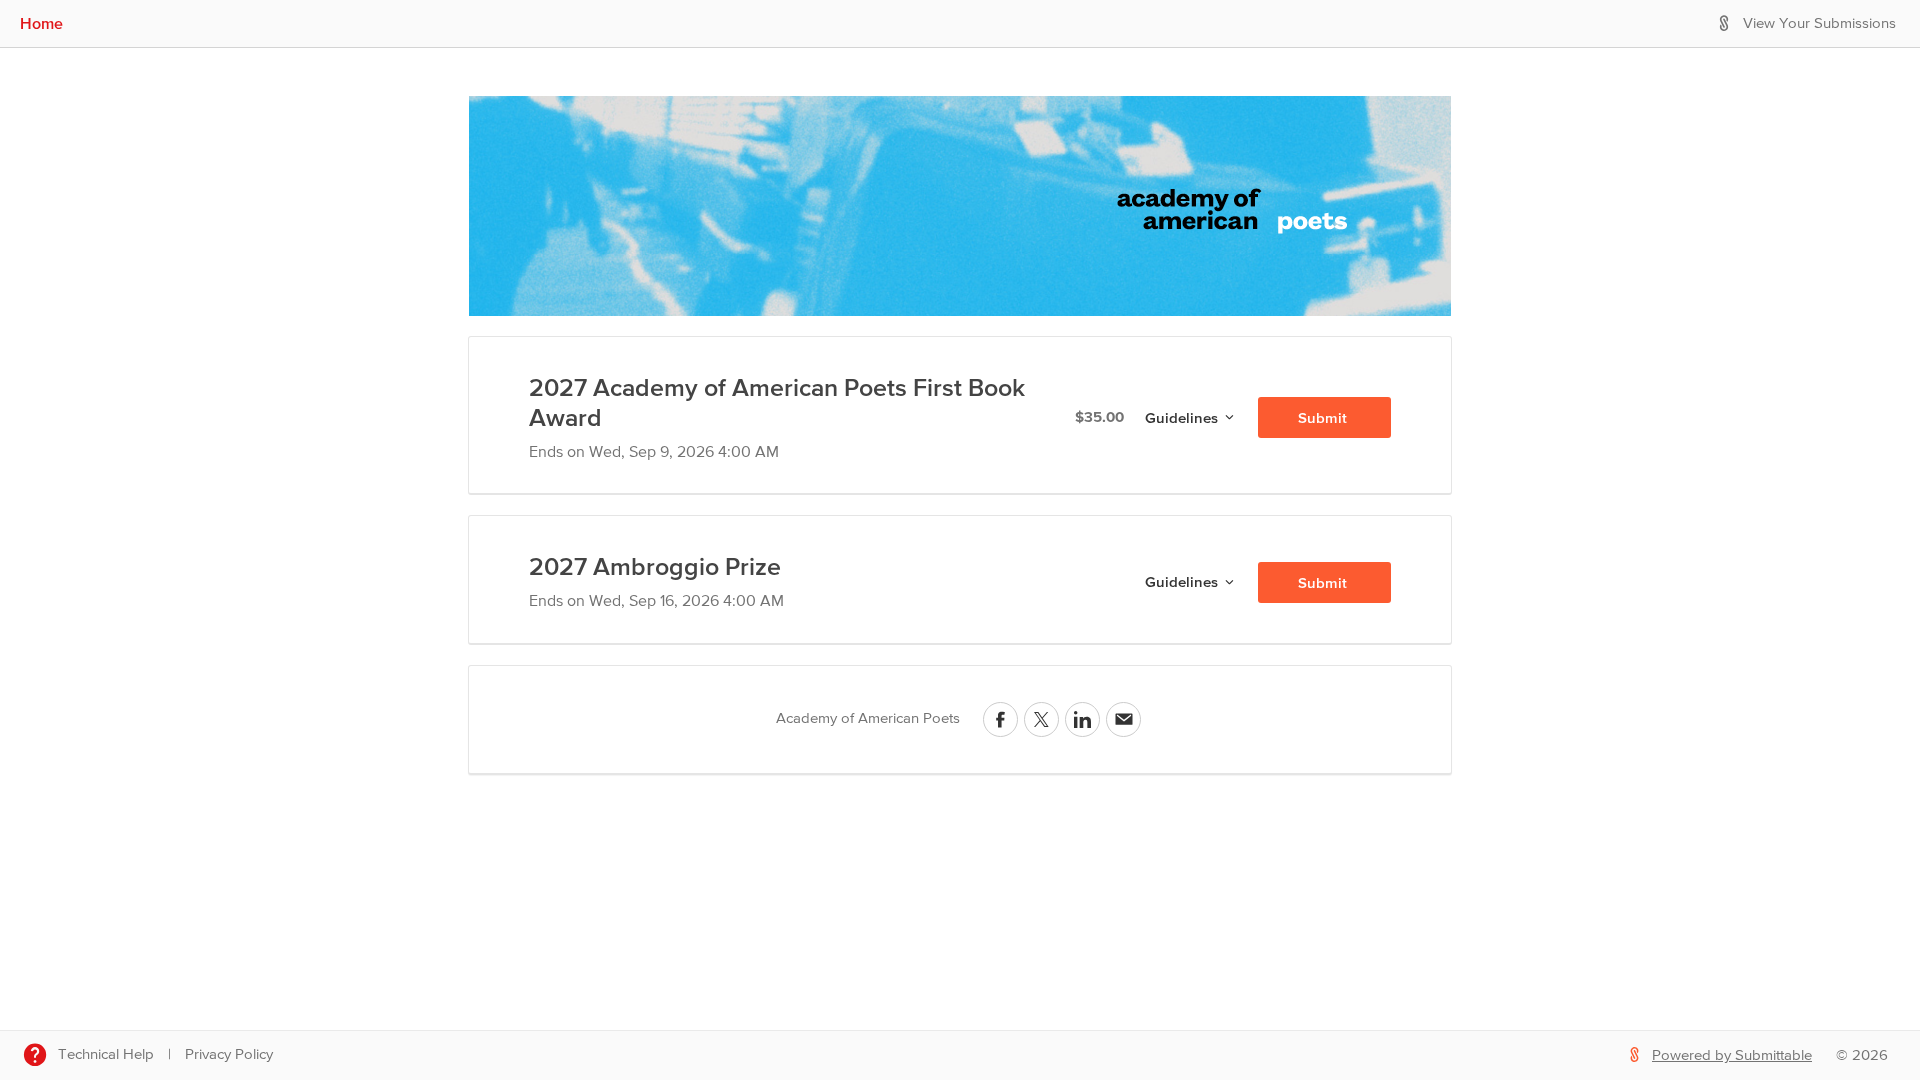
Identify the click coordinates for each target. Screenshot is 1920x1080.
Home (41, 23)
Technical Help (106, 1054)
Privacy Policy (229, 1054)
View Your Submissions (1819, 23)
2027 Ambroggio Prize (655, 566)
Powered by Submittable (1732, 1055)
